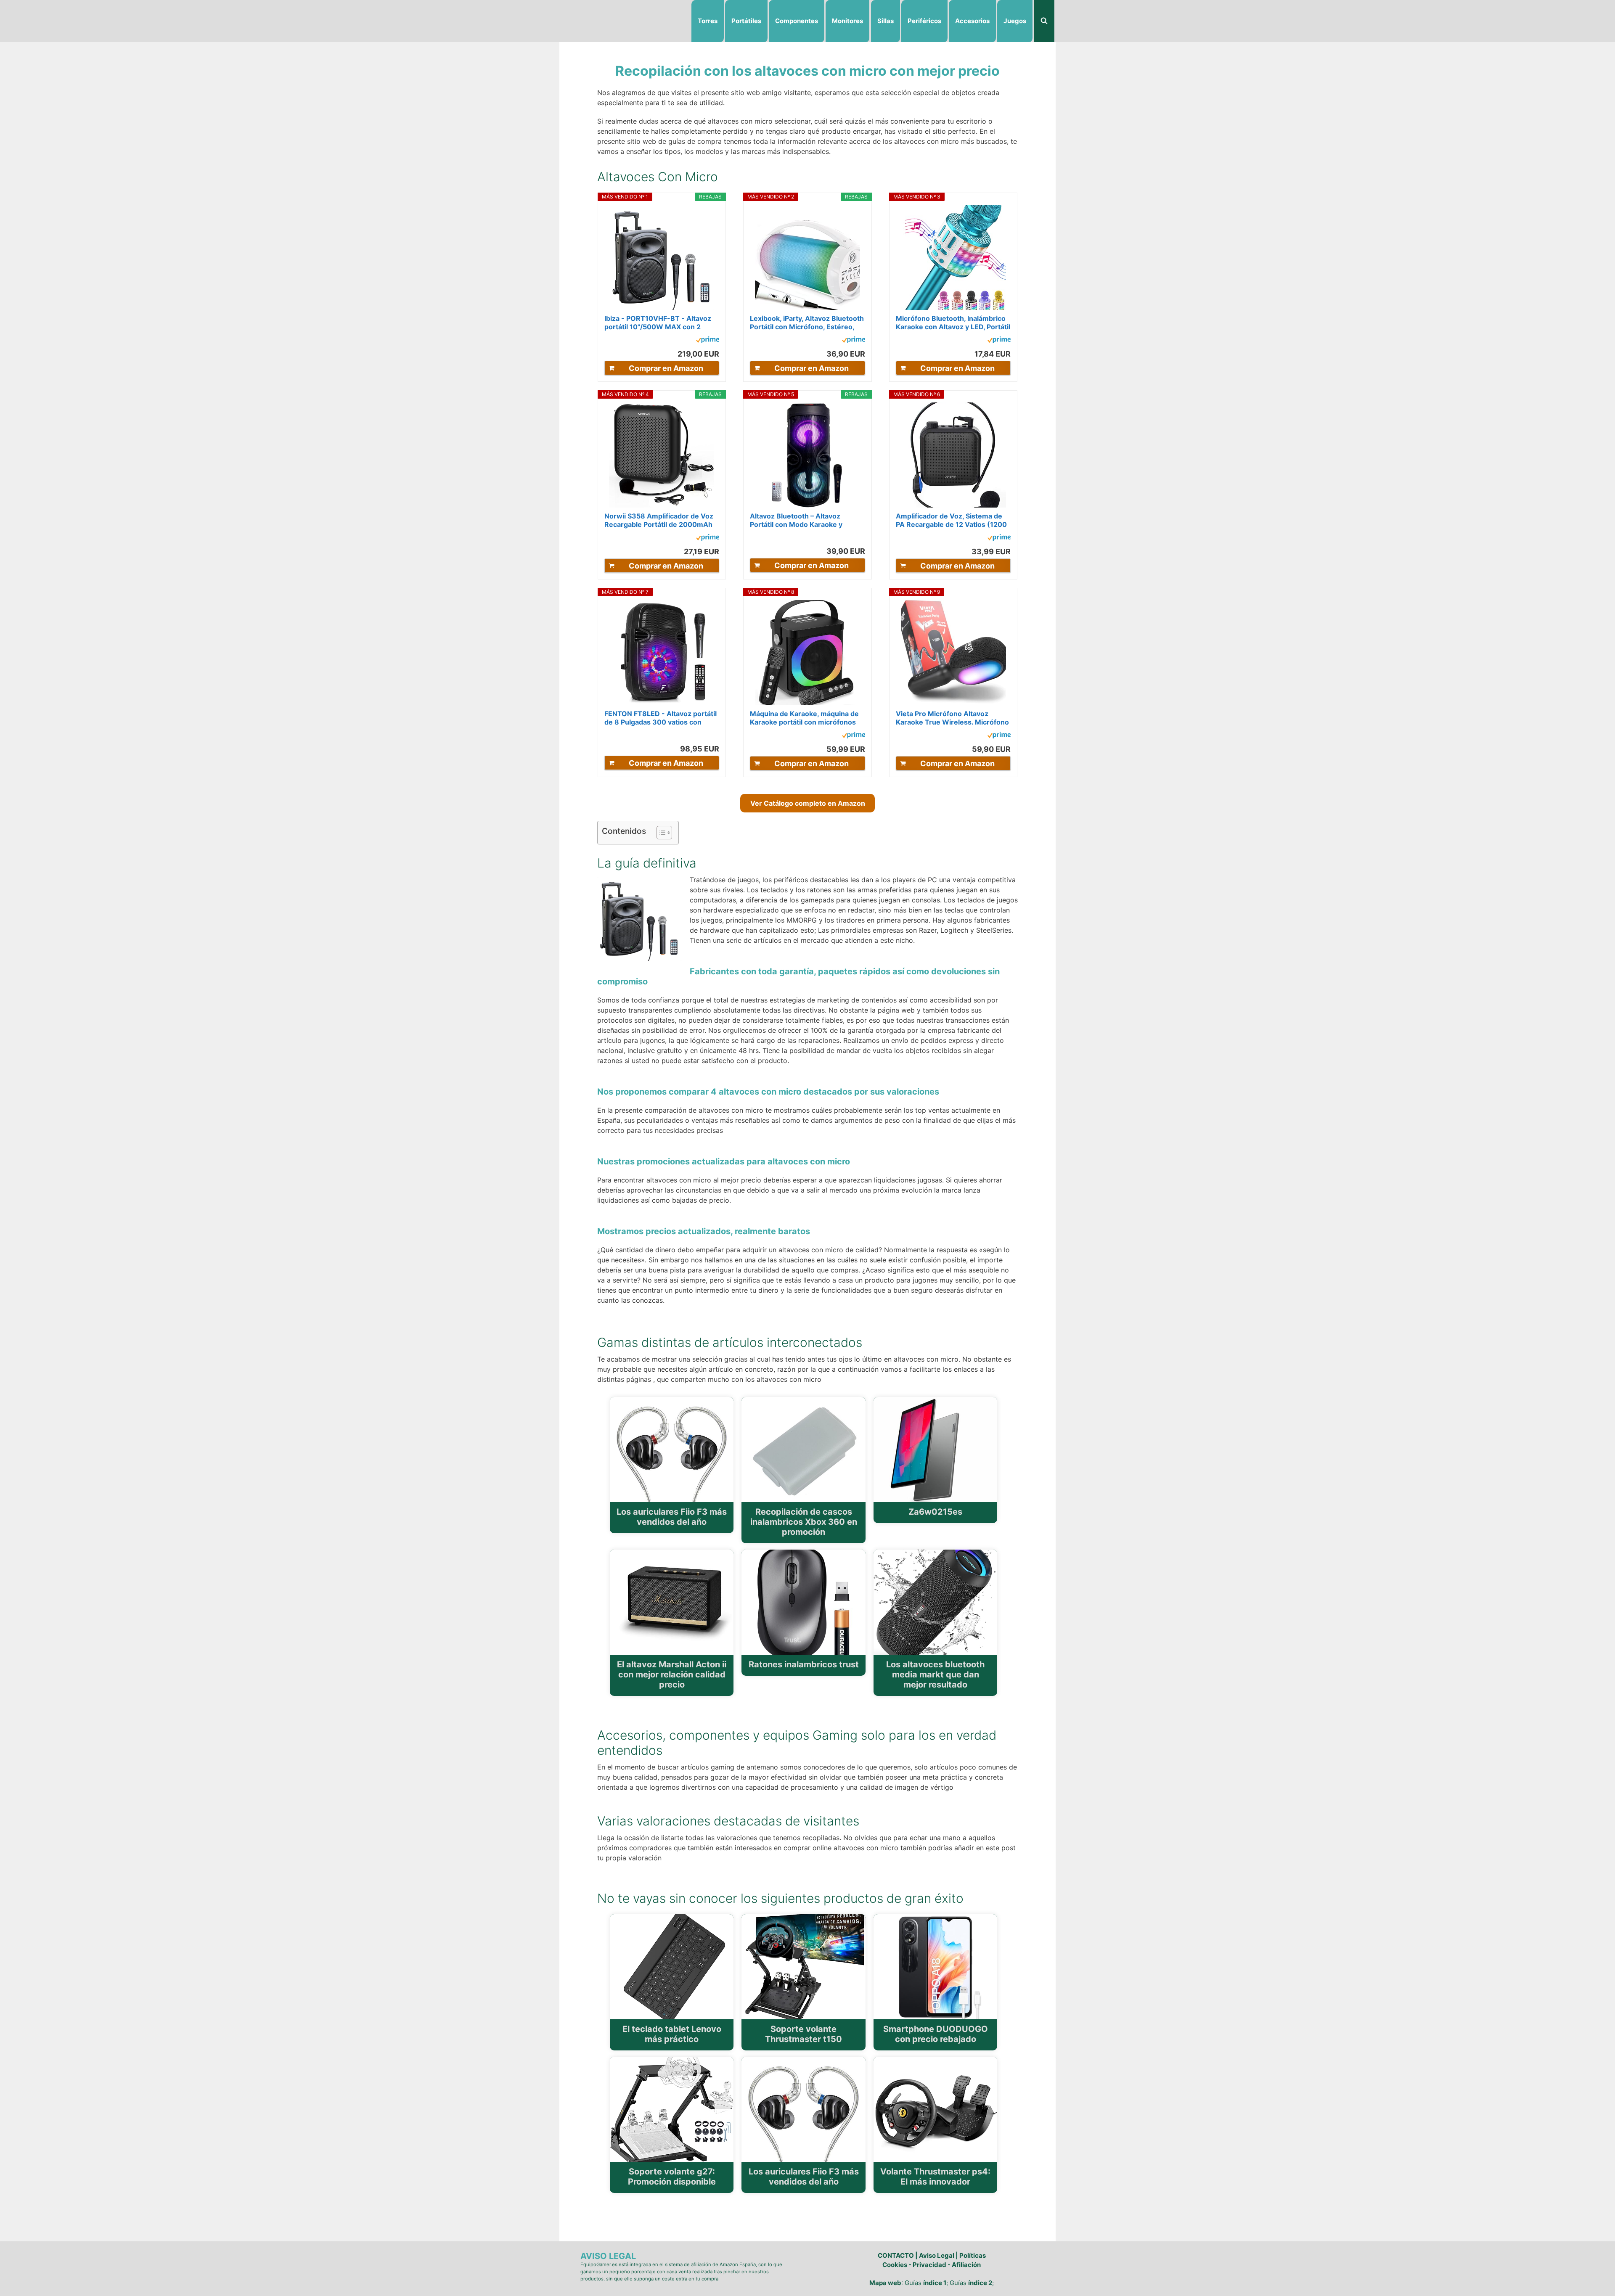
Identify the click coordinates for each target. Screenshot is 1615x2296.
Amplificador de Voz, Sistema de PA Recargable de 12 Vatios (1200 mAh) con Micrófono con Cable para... (951, 520)
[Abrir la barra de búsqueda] (1044, 21)
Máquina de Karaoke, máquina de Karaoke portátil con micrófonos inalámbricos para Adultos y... (804, 718)
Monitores (847, 21)
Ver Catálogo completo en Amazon (808, 803)
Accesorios (972, 21)
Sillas (886, 21)
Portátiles (746, 21)
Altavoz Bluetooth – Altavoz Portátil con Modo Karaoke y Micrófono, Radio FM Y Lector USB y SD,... (806, 520)
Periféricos (924, 21)
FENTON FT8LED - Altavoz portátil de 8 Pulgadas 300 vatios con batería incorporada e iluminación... (661, 718)
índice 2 (980, 2283)
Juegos (1015, 21)
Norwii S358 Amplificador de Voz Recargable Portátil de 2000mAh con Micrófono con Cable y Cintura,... (659, 520)
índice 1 (935, 2283)
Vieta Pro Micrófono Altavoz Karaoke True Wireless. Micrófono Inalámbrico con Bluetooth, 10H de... (952, 718)
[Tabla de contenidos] (664, 833)
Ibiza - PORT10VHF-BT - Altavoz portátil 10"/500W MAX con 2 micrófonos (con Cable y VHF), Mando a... (658, 323)
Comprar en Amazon (666, 368)
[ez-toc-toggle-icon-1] (660, 833)
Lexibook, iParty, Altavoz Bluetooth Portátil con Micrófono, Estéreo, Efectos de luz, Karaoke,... (807, 323)
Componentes (797, 21)
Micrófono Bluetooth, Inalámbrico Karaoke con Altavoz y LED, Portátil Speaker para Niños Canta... (953, 323)
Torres (708, 21)
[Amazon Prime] (708, 341)
